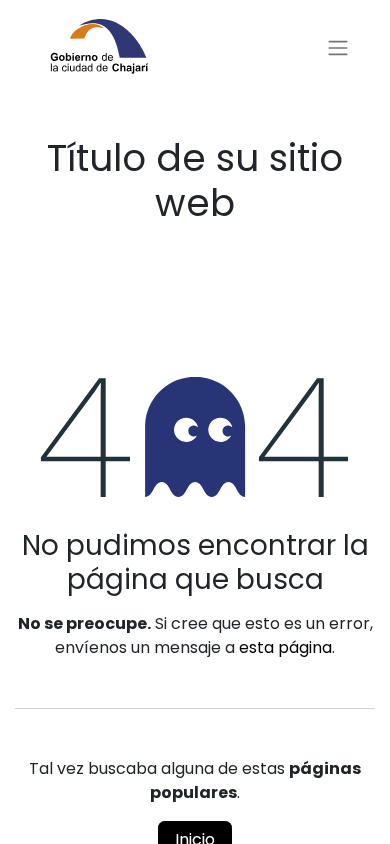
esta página (285, 647)
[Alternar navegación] (338, 48)
